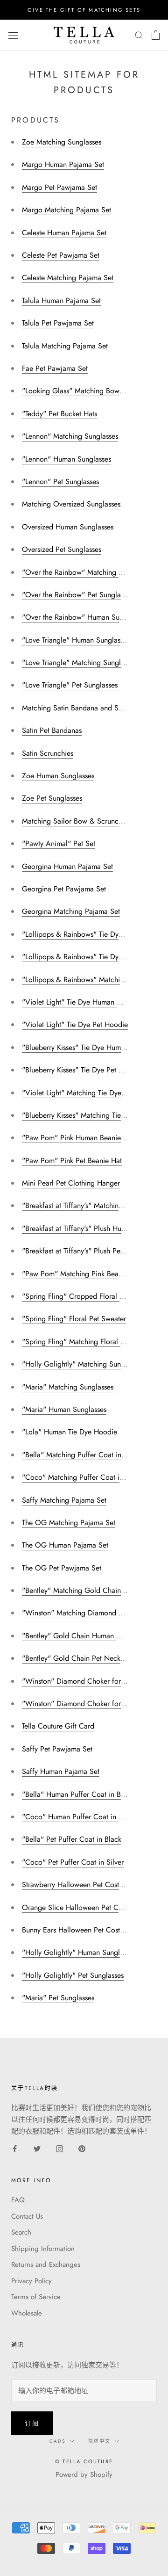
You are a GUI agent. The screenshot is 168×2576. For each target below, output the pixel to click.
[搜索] (139, 35)
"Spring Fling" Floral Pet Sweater (74, 1319)
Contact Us (27, 2216)
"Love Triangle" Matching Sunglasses (79, 662)
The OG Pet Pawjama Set (62, 1568)
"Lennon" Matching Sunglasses (70, 436)
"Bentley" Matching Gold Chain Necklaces (89, 1590)
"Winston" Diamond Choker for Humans (85, 1681)
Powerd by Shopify (84, 2475)
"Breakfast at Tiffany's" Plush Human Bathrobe (93, 1228)
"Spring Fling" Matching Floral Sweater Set (90, 1342)
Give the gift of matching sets (84, 10)
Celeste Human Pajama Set (64, 233)
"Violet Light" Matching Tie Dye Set (78, 1093)
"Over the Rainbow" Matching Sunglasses (87, 572)
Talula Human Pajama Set (61, 300)
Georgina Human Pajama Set (67, 866)
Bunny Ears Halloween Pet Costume (77, 1930)
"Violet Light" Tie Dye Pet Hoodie (75, 1024)
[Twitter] (37, 2148)
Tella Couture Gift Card (58, 1726)
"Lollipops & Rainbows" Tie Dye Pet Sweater (92, 957)
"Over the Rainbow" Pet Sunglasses (77, 595)
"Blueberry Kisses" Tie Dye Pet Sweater (83, 1070)
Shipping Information (43, 2249)
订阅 (32, 2423)
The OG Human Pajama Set (65, 1545)
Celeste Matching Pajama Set (68, 278)
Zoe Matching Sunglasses (62, 142)
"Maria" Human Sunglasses (64, 1409)
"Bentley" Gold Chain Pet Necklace (78, 1658)
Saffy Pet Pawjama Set (57, 1749)
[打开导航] (13, 35)
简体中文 (99, 2441)
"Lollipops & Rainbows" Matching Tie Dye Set (94, 980)
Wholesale (27, 2313)
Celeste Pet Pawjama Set (61, 255)
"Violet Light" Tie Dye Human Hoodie (81, 1002)
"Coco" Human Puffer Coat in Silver (79, 1817)
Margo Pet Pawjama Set (59, 187)
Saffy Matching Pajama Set (64, 1500)
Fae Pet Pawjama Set (55, 368)
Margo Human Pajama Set (63, 164)
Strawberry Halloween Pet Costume (77, 1885)
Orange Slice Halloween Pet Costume (81, 1907)
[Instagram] (59, 2148)
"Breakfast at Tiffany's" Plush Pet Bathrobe (87, 1251)
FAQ (18, 2200)
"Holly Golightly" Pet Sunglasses (73, 1975)
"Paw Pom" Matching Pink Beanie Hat (81, 1274)
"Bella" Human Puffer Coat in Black (78, 1794)
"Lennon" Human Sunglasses (66, 459)
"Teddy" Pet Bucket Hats (59, 414)
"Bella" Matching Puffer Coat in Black (81, 1455)
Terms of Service (36, 2297)
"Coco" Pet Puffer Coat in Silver (73, 1862)
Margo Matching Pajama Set (66, 210)
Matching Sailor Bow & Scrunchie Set (81, 821)
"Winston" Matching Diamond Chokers (83, 1613)
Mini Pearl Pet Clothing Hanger (71, 1183)
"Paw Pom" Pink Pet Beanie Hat (72, 1161)
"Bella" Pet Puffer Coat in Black (72, 1839)
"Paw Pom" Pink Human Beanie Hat (78, 1138)
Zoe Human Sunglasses (58, 776)
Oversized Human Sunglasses (68, 527)
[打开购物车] (156, 35)
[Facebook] (15, 2148)
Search (21, 2232)
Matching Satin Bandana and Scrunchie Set (90, 708)
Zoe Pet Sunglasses (52, 798)
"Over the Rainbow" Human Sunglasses (84, 617)
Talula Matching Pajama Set (65, 346)
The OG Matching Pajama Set (69, 1523)
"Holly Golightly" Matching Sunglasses (82, 1364)
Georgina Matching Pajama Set (71, 911)
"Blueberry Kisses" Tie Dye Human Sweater (89, 1047)
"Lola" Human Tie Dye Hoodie (70, 1432)
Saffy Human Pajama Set (61, 1771)
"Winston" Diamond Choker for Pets (79, 1704)
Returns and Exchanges (46, 2265)
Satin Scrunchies (48, 753)
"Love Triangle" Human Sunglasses (76, 640)
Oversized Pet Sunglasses (62, 549)
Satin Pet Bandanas (52, 730)
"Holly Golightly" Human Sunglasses (79, 1952)
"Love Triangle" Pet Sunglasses (70, 685)
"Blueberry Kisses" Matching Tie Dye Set (85, 1115)
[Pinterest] (82, 2148)
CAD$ (58, 2441)
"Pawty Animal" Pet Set (59, 843)
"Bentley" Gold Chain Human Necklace (84, 1636)
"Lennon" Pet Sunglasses (60, 481)
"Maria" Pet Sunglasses (58, 1998)
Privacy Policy (31, 2281)
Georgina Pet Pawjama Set (64, 889)
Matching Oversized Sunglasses (71, 504)
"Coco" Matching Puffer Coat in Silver (82, 1477)
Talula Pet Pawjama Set (58, 323)
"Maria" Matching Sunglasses (68, 1387)
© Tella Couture (84, 2461)
